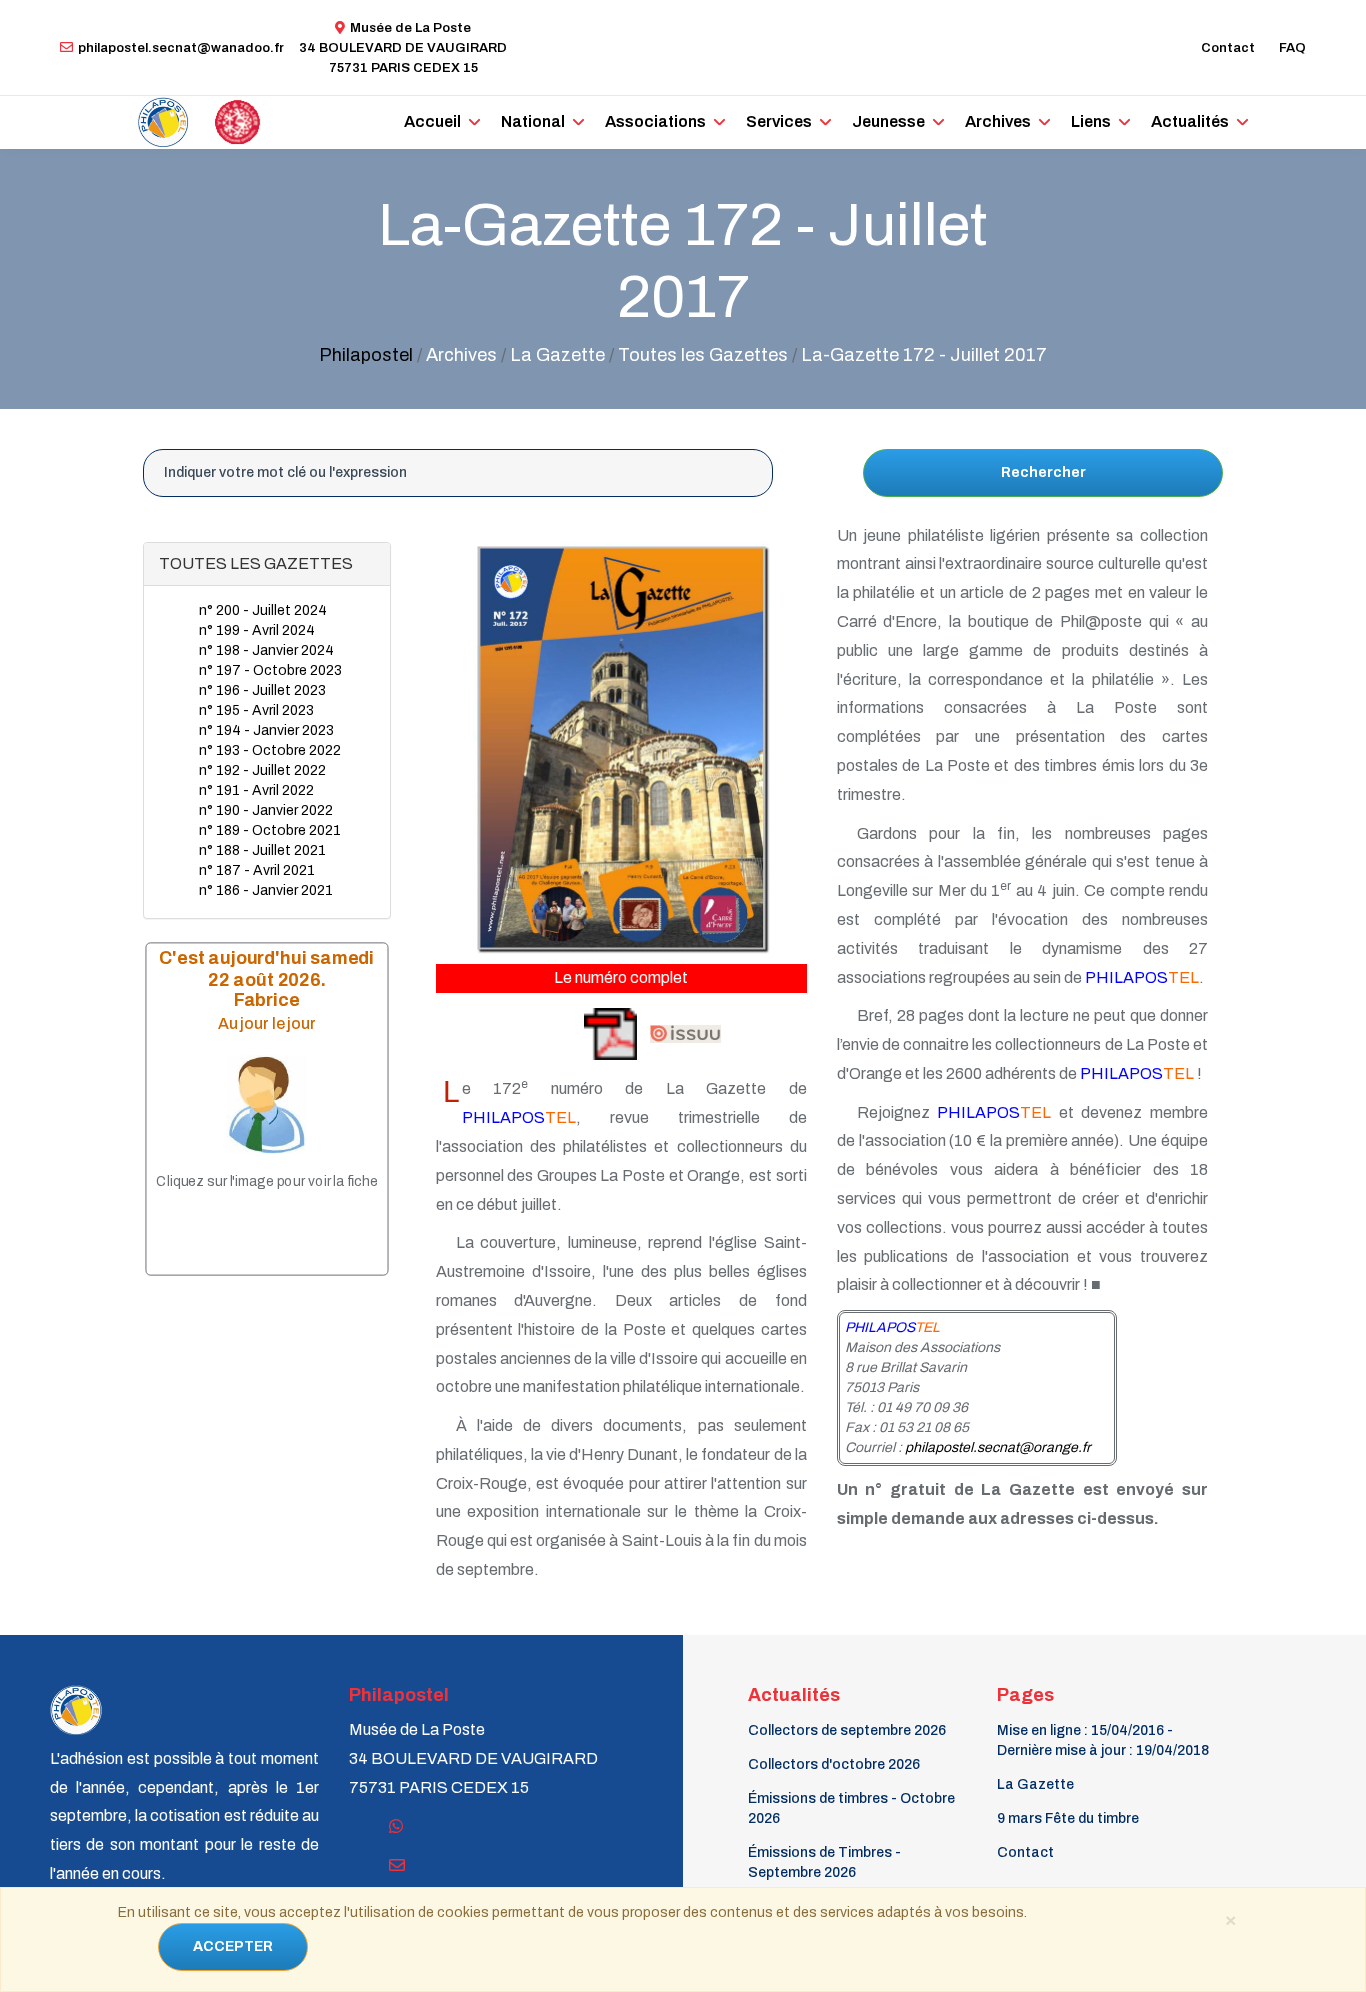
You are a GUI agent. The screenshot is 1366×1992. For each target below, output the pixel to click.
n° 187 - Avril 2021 (257, 870)
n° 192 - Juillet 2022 (262, 770)
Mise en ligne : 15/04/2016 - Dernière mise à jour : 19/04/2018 (1103, 1740)
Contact (1228, 48)
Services (779, 121)
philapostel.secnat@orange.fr (998, 1447)
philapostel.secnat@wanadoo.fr (181, 48)
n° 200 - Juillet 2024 (263, 610)
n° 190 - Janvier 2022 (266, 810)
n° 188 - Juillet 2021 (262, 850)
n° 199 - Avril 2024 (257, 630)
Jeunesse (888, 121)
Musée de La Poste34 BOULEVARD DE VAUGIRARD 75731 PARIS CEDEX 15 (403, 48)
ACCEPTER (233, 1946)
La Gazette (1035, 1784)
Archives (998, 121)
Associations (655, 121)
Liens (1091, 121)
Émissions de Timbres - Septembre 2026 (824, 1862)
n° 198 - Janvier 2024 (266, 650)
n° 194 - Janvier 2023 (266, 730)
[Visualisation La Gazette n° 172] (684, 1033)
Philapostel (366, 355)
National (533, 121)
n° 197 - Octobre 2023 (270, 670)
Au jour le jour (267, 1023)
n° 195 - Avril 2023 (256, 710)
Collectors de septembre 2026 (847, 1730)
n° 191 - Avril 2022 (256, 790)
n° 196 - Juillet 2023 (262, 690)
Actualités (1190, 121)
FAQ (1292, 48)
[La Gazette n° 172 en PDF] (538, 1033)
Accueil (432, 121)
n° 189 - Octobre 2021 (270, 830)
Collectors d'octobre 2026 (834, 1764)
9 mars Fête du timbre (1068, 1818)
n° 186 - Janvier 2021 (266, 890)
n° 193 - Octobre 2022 (270, 750)
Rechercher (1043, 472)
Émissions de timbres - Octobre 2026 (851, 1808)
